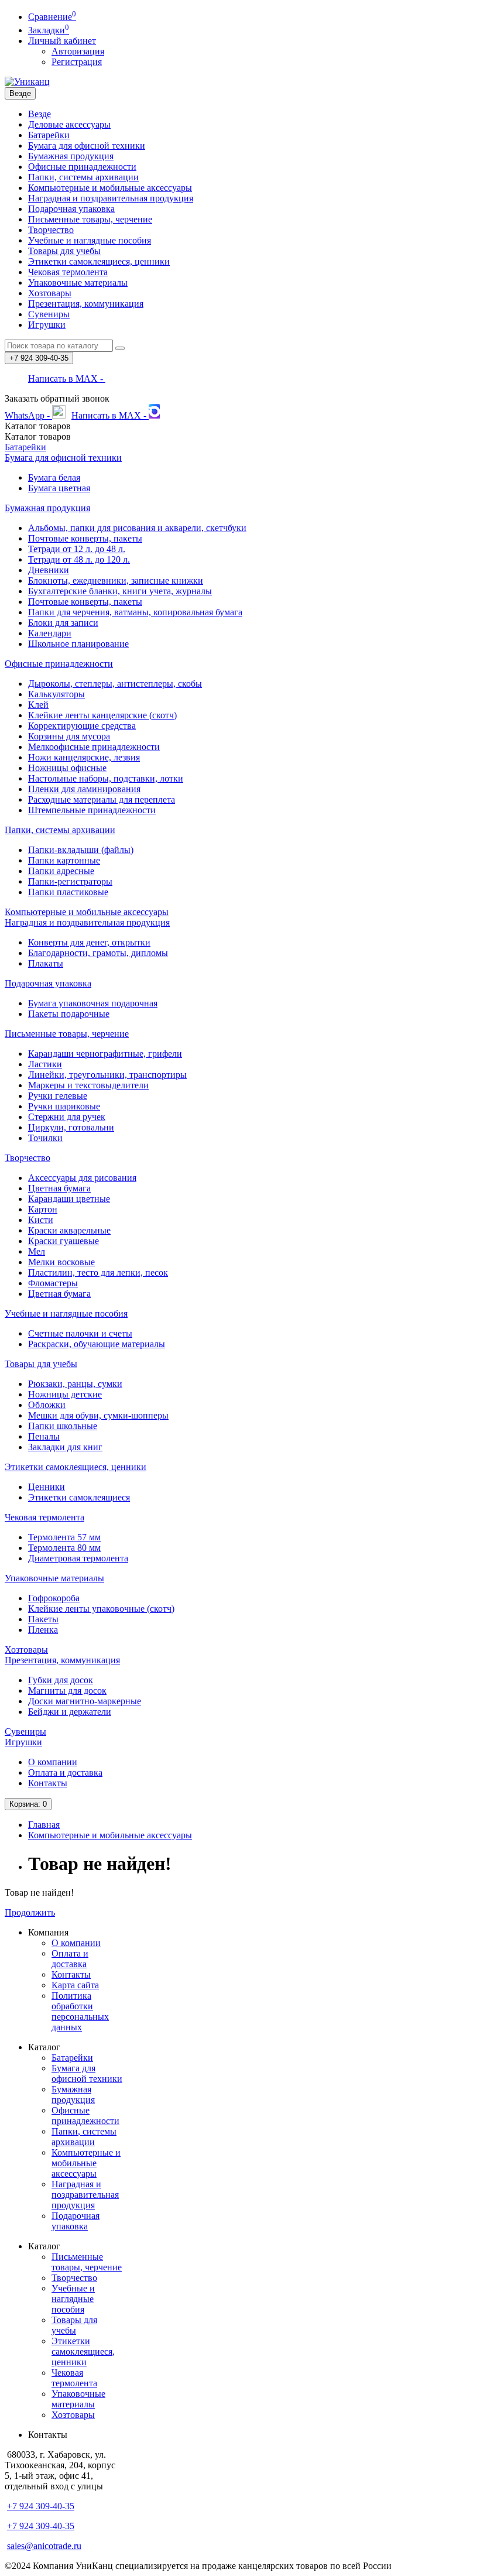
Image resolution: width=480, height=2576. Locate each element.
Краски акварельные (69, 1230)
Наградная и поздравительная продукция (111, 198)
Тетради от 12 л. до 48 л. (77, 549)
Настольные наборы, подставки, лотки (106, 778)
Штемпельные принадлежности (92, 810)
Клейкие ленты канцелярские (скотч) (102, 715)
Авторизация (78, 51)
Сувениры (49, 314)
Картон (43, 1209)
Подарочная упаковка (71, 209)
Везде (40, 114)
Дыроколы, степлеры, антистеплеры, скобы (115, 684)
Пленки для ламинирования (84, 789)
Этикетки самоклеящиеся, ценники (99, 261)
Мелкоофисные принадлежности (94, 747)
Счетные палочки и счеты (80, 1333)
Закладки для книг (65, 1447)
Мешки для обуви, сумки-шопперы (98, 1415)
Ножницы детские (65, 1394)
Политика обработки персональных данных (80, 2011)
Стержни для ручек (67, 1117)
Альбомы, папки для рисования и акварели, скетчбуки (137, 528)
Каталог (38, 436)
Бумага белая (54, 477)
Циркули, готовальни (71, 1127)
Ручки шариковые (64, 1106)
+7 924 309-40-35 (41, 2506)
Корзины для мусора (69, 736)
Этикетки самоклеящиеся (79, 1497)
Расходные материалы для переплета (102, 799)
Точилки (45, 1138)
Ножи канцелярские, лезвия (84, 757)
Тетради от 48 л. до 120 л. (79, 559)
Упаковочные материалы (78, 282)
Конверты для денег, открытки (89, 942)
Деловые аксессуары (69, 124)
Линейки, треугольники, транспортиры (107, 1075)
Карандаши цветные (69, 1199)
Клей (38, 705)
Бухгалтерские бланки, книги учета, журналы (120, 591)
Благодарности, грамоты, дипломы (98, 953)
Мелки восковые (61, 1262)
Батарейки (49, 135)
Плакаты (46, 963)
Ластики (45, 1064)
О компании (53, 1762)
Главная (44, 1825)
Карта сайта (75, 1985)
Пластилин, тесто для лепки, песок (98, 1272)
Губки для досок (61, 1680)
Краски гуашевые (64, 1241)
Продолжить (30, 1912)
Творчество (51, 230)
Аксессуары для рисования (82, 1178)
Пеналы (44, 1436)
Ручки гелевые (58, 1096)
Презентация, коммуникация (86, 304)
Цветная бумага (59, 1188)
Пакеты (43, 1619)
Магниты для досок (67, 1690)
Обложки (47, 1405)
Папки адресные (61, 871)
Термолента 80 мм (64, 1548)
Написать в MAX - (67, 378)
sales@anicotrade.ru (44, 2546)
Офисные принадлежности (82, 167)
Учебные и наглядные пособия (90, 240)
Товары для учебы (64, 251)
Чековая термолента (68, 272)
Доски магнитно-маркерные (85, 1701)
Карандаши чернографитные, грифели (105, 1054)
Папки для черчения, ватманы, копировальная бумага (135, 612)
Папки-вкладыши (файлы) (81, 850)
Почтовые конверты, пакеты (85, 538)
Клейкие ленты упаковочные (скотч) (101, 1609)
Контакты (48, 1783)
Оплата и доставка (65, 1772)
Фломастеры (53, 1283)
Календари (50, 633)
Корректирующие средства (82, 726)
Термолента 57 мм (64, 1537)
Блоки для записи (63, 623)
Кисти (41, 1220)
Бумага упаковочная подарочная (93, 1003)
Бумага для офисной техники (87, 145)
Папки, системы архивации (83, 177)
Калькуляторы (56, 694)
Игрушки (47, 325)
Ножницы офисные (67, 768)
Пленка (43, 1630)
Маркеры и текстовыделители (88, 1085)
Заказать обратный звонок (57, 398)
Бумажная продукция (71, 156)
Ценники (47, 1487)
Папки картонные (64, 860)
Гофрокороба (54, 1598)
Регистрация (77, 62)
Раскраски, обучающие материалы (97, 1344)
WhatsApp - (28, 415)
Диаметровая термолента (78, 1558)
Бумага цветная (59, 488)
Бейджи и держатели (70, 1712)
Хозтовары (50, 293)
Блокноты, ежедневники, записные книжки (116, 580)
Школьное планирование (78, 644)
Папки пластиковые (68, 892)
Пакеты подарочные (69, 1014)
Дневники (49, 570)
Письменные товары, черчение (90, 219)
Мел (37, 1251)
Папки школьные (63, 1426)
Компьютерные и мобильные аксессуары (110, 188)
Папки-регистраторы (70, 881)
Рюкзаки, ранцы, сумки (75, 1384)
